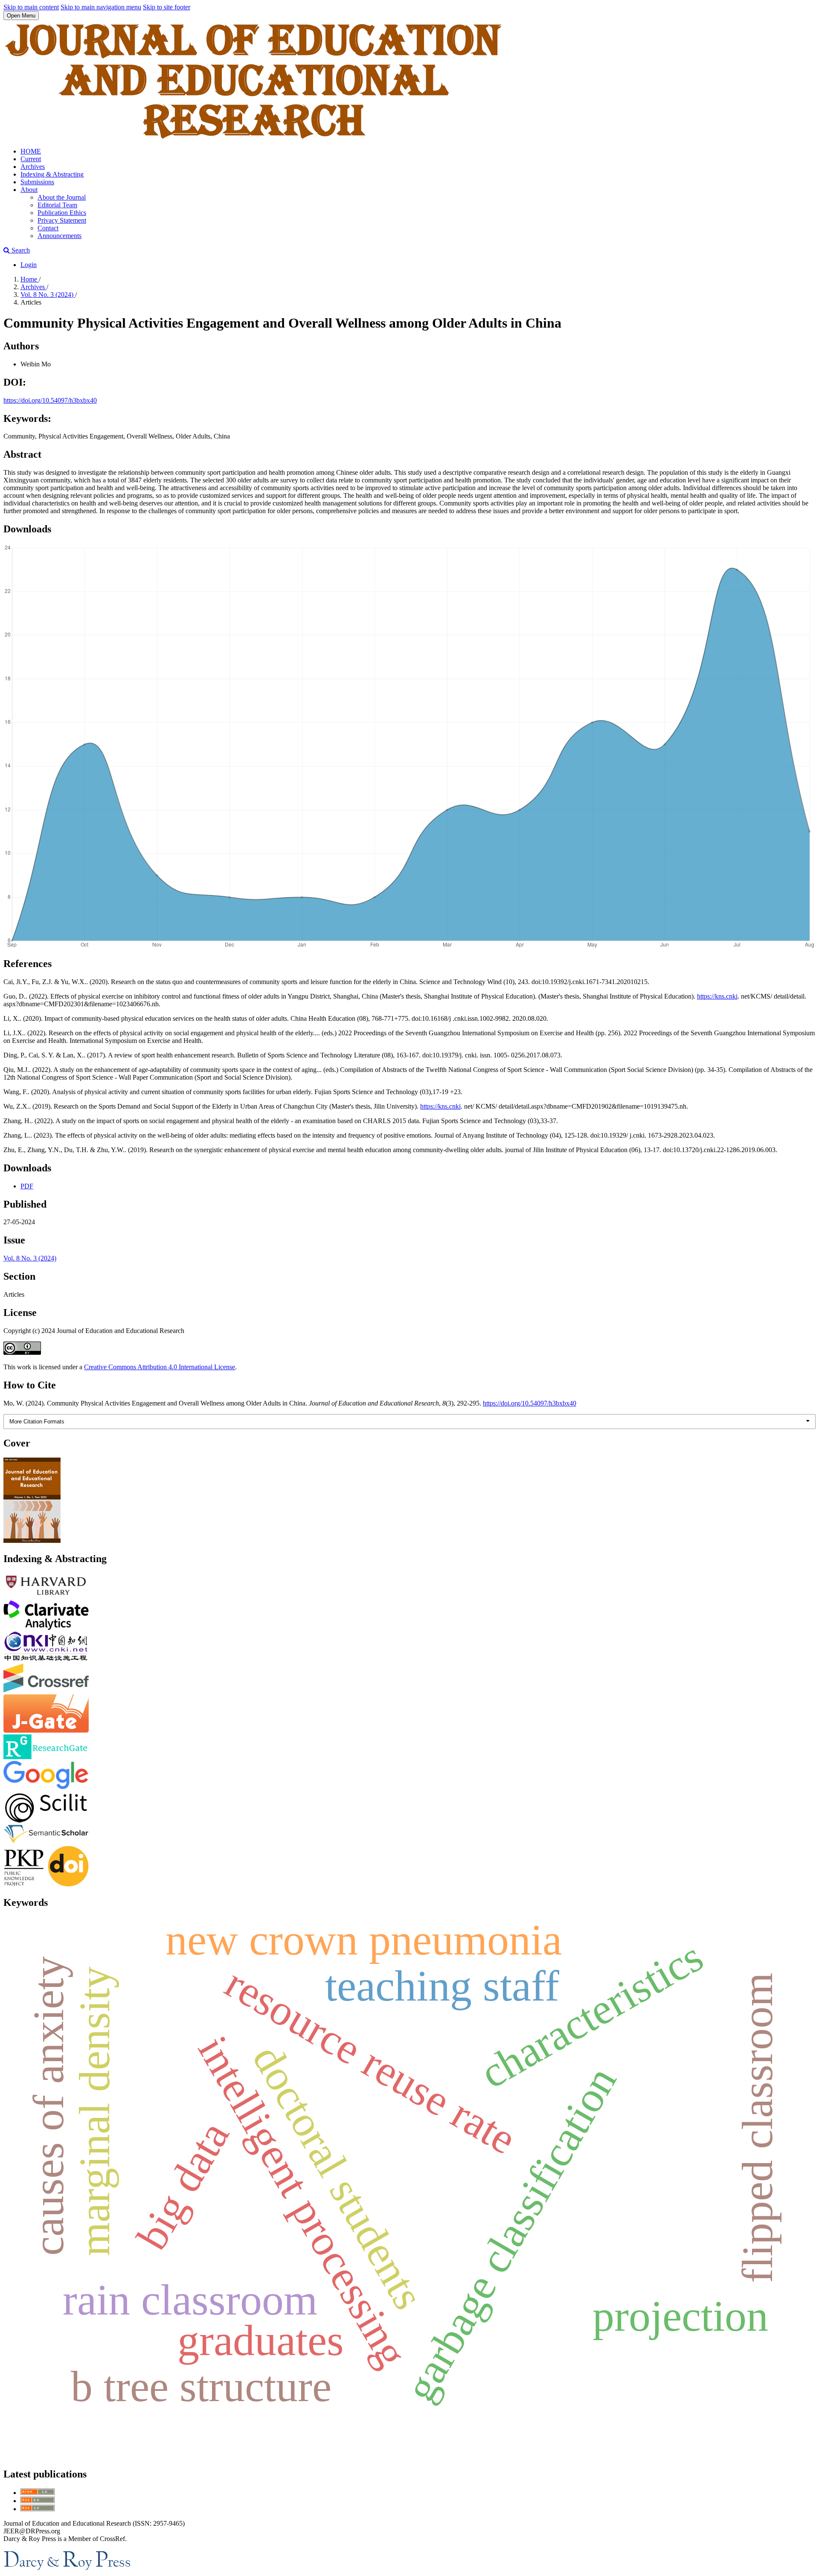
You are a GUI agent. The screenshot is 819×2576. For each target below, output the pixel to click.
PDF (27, 1186)
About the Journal (62, 197)
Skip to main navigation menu (101, 7)
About (29, 190)
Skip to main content (31, 7)
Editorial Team (57, 205)
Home (30, 279)
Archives (33, 167)
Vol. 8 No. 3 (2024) (48, 295)
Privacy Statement (62, 220)
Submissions (37, 182)
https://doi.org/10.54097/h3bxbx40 (50, 400)
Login (29, 265)
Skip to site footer (167, 7)
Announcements (60, 236)
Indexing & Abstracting (52, 174)
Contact (48, 228)
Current (31, 159)
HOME (31, 151)
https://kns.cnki (717, 996)
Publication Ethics (62, 213)
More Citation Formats (37, 1422)
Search (20, 250)
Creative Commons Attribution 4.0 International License (160, 1367)
